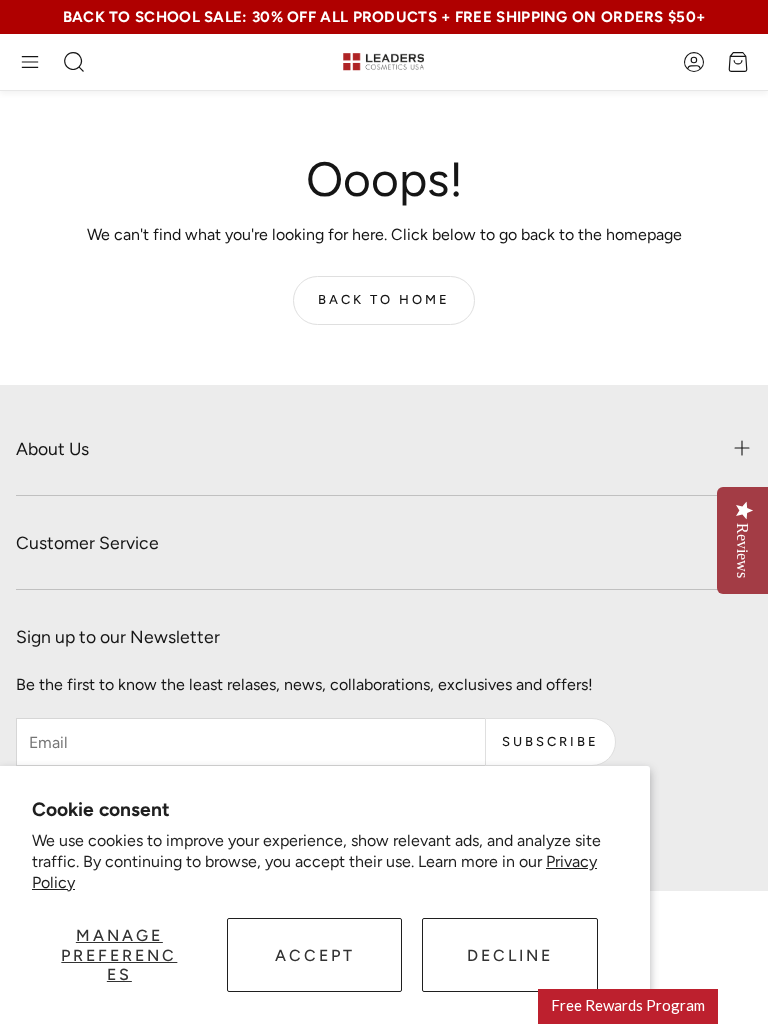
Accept (315, 955)
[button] (30, 62)
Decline (510, 955)
